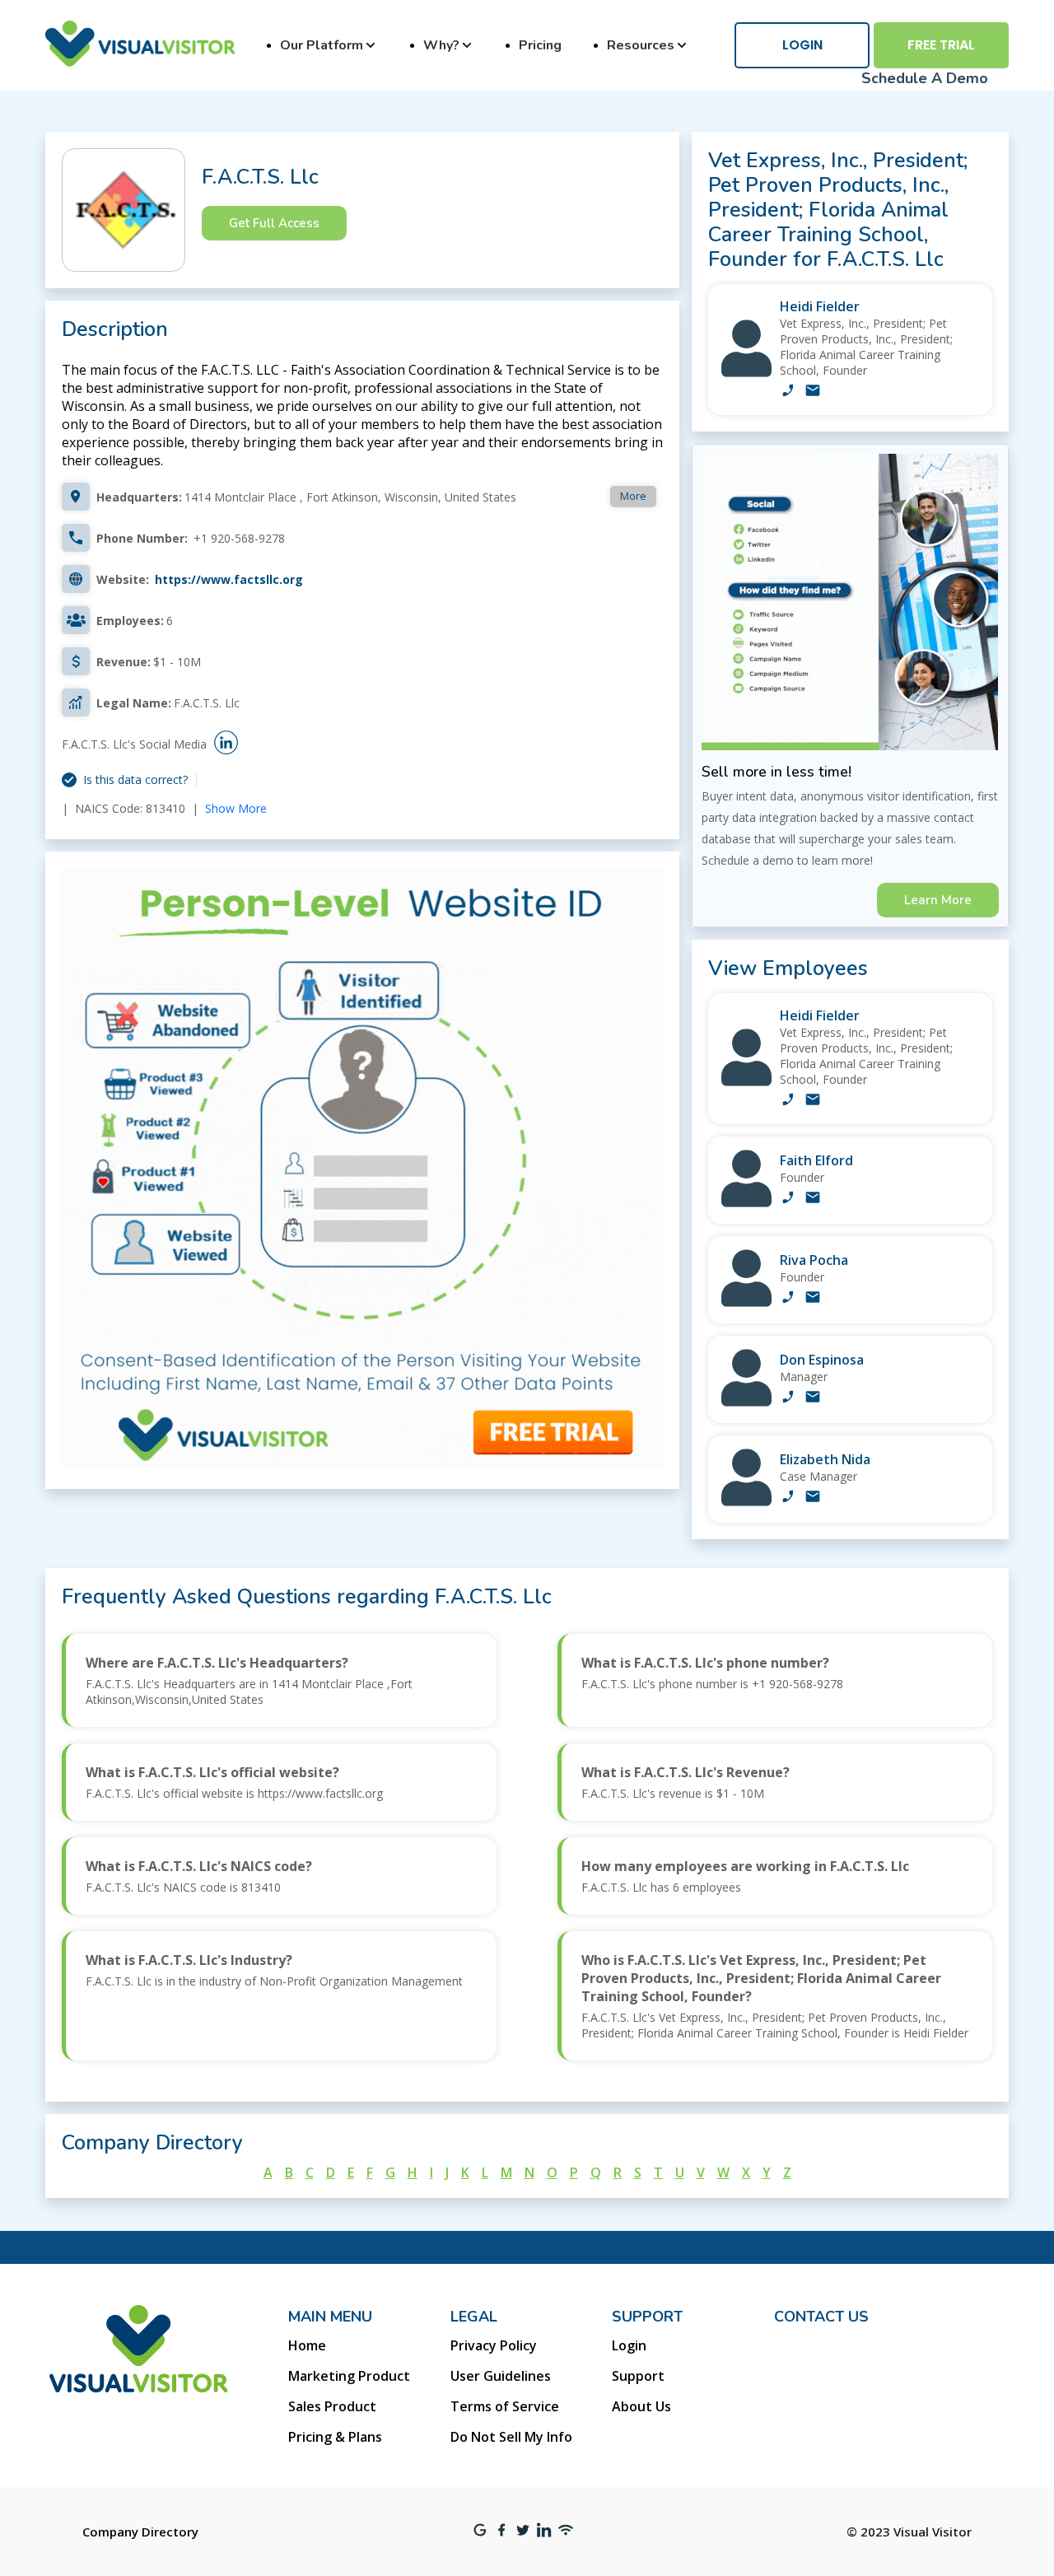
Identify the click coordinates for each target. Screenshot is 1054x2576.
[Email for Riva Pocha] (813, 1299)
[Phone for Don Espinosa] (788, 1398)
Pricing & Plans (335, 2437)
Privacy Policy (494, 2345)
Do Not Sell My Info (511, 2437)
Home (307, 2345)
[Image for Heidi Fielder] (746, 373)
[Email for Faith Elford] (813, 1199)
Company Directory (140, 2532)
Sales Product (332, 2406)
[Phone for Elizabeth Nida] (788, 1498)
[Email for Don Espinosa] (813, 1398)
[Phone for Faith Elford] (788, 1199)
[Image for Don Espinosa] (746, 1402)
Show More (236, 808)
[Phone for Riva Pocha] (788, 1299)
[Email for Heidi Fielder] (813, 392)
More (633, 496)
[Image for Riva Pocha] (746, 1302)
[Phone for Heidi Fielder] (788, 392)
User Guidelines (501, 2376)
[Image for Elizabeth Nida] (746, 1502)
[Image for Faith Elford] (746, 1203)
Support (638, 2376)
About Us (641, 2406)
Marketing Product (349, 2376)
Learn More (938, 900)
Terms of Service (505, 2406)
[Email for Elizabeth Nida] (813, 1498)
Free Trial (941, 45)
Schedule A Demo (925, 78)
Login (802, 45)
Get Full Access (274, 223)
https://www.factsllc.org (229, 579)
